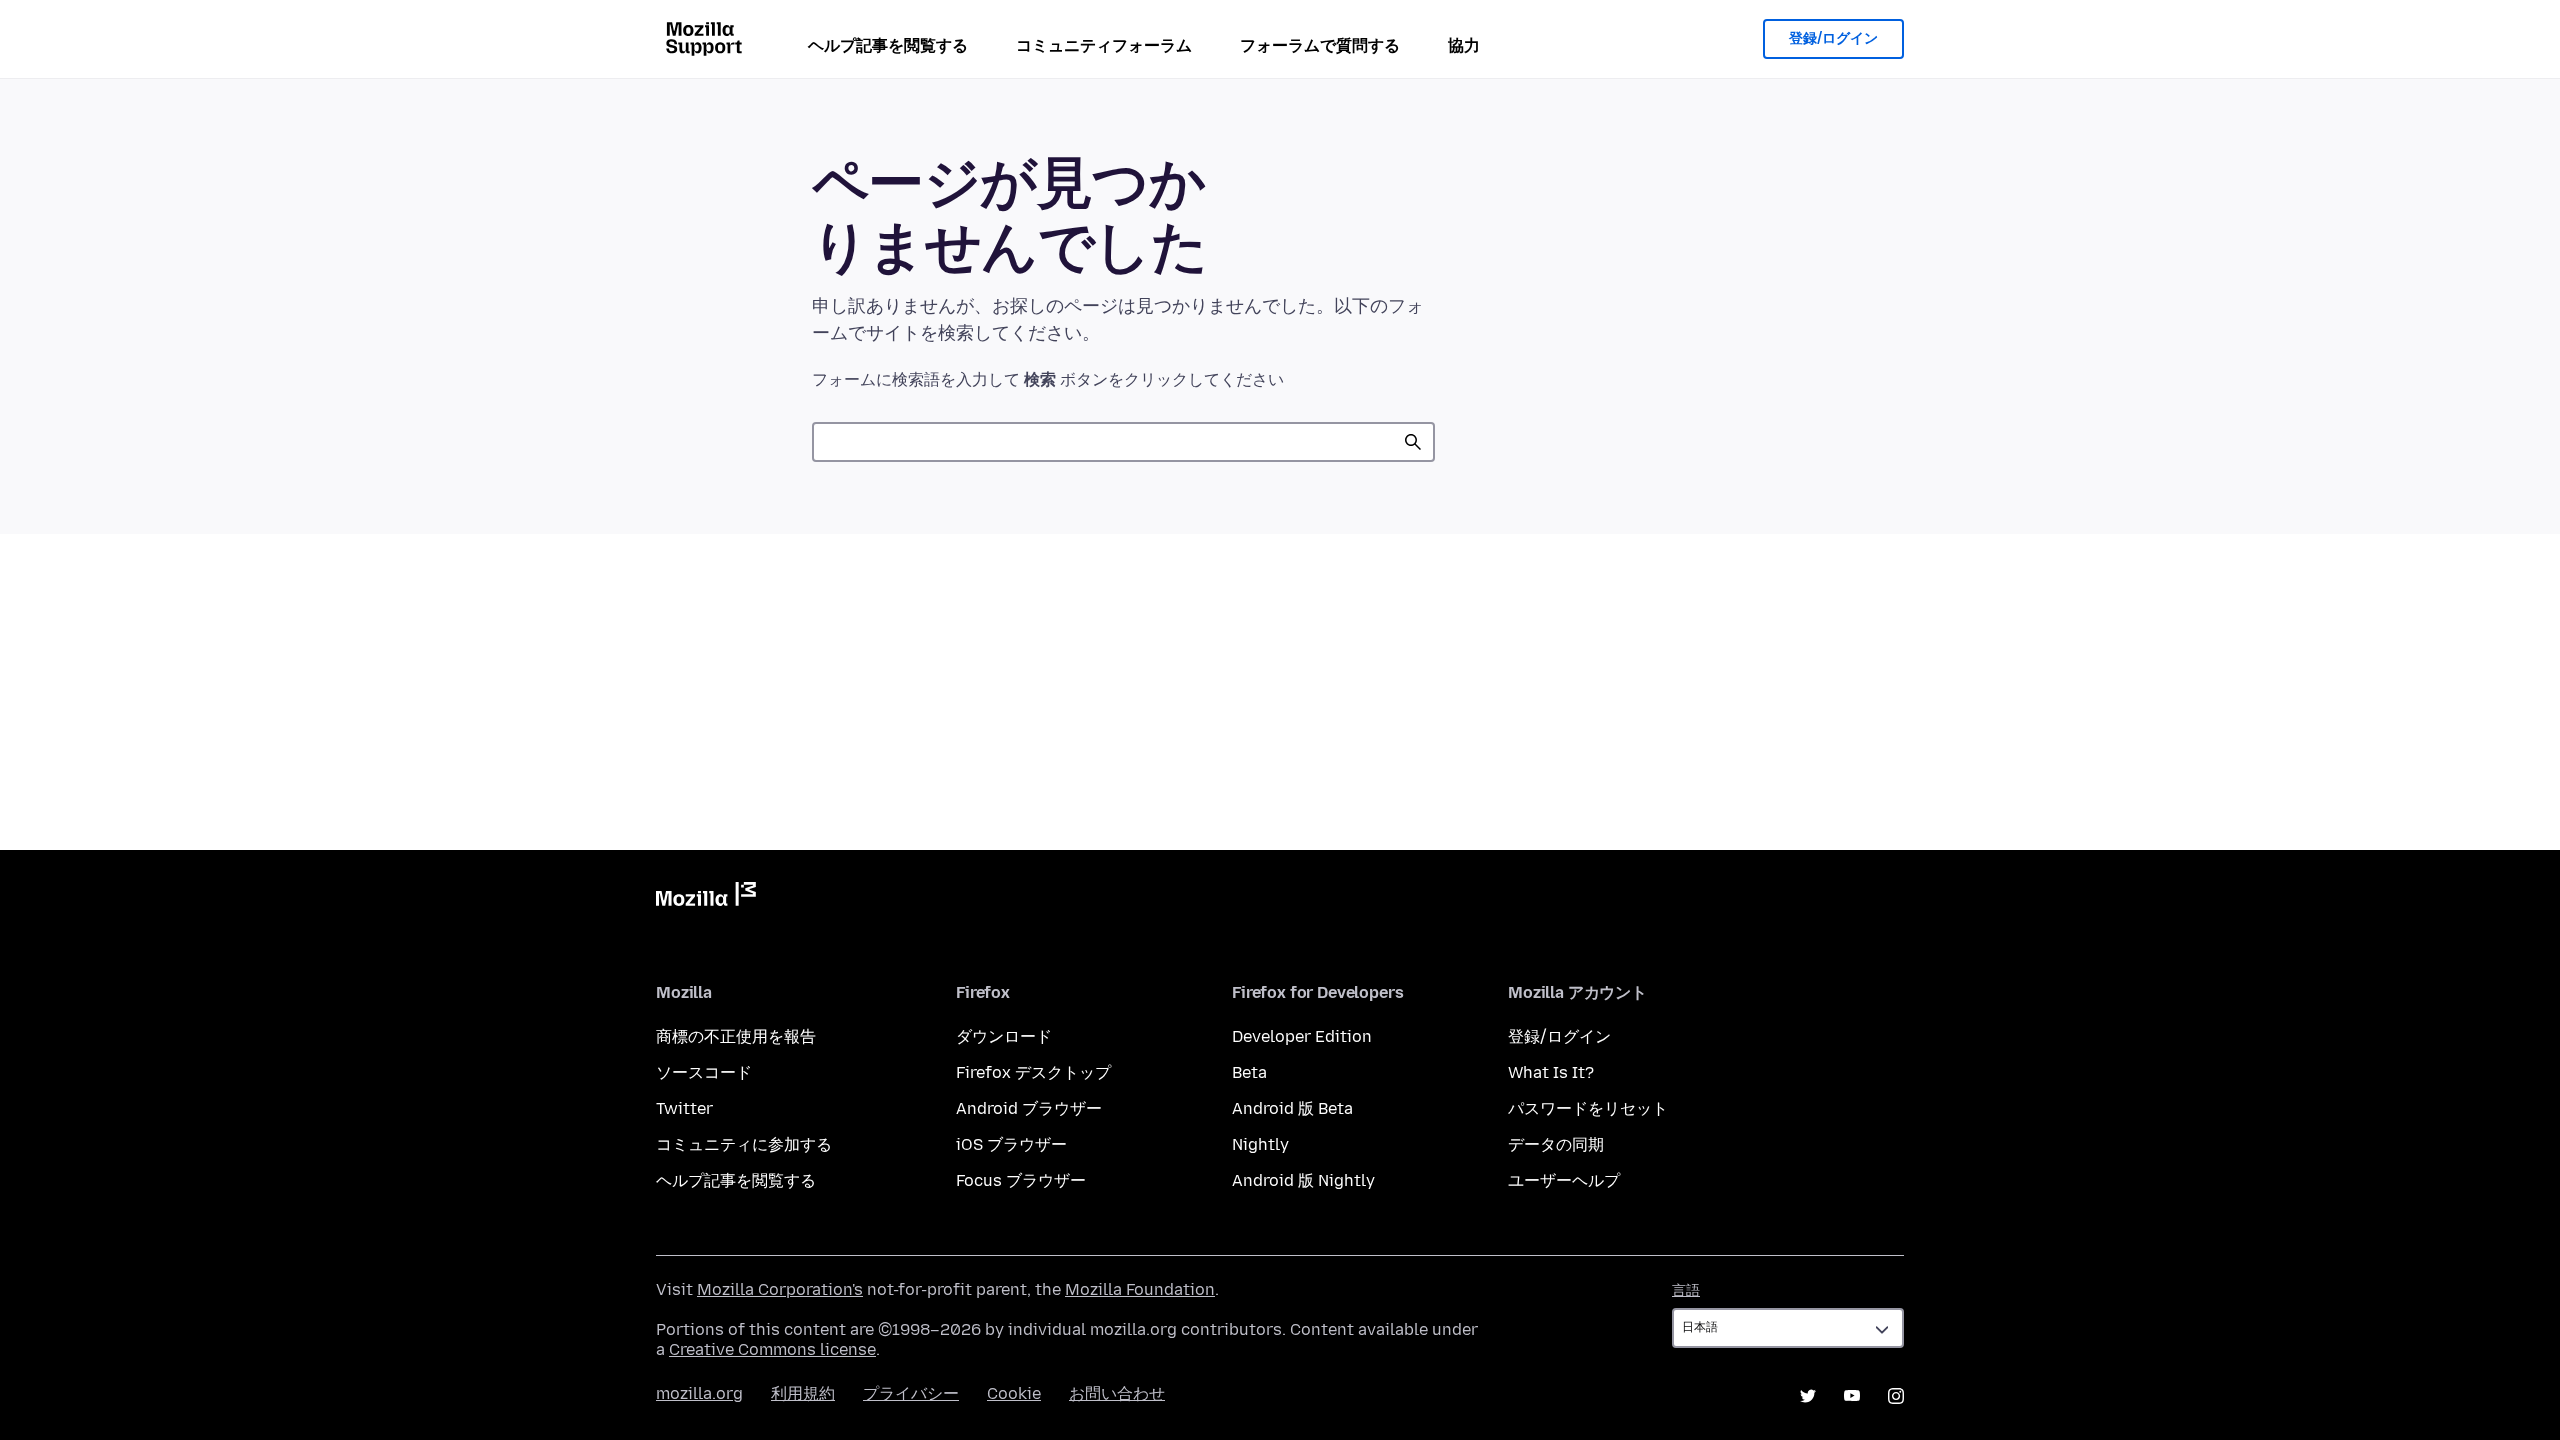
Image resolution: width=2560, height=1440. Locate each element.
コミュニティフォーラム (1104, 45)
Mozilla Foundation (1140, 1289)
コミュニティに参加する (744, 1144)
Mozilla (706, 898)
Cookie (1014, 1393)
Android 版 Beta (1292, 1108)
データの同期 (1556, 1144)
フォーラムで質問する (1320, 45)
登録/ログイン (1833, 38)
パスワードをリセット (1588, 1108)
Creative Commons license (772, 1349)
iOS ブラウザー (1011, 1144)
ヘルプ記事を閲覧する (888, 45)
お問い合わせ (1117, 1393)
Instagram (1896, 1396)
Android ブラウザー (1029, 1108)
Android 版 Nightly (1303, 1180)
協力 (1464, 45)
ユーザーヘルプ (1564, 1180)
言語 (1686, 1290)
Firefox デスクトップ (1033, 1072)
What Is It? (1551, 1072)
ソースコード (704, 1072)
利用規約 (803, 1393)
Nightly (1260, 1144)
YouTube (1852, 1396)
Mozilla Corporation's (780, 1289)
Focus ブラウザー (1021, 1180)
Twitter (684, 1108)
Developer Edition (1302, 1036)
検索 (1413, 442)
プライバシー (911, 1393)
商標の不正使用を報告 (736, 1036)
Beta (1249, 1072)
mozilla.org (699, 1393)
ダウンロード (1004, 1036)
